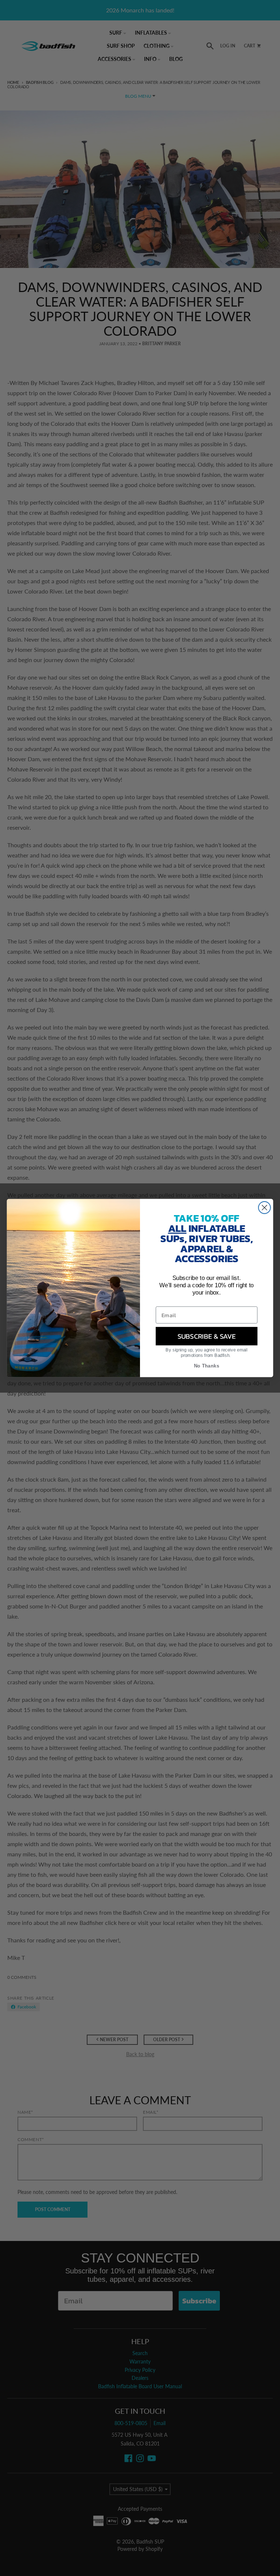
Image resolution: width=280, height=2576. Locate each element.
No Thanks (207, 1366)
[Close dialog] (265, 1208)
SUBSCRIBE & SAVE (207, 1336)
